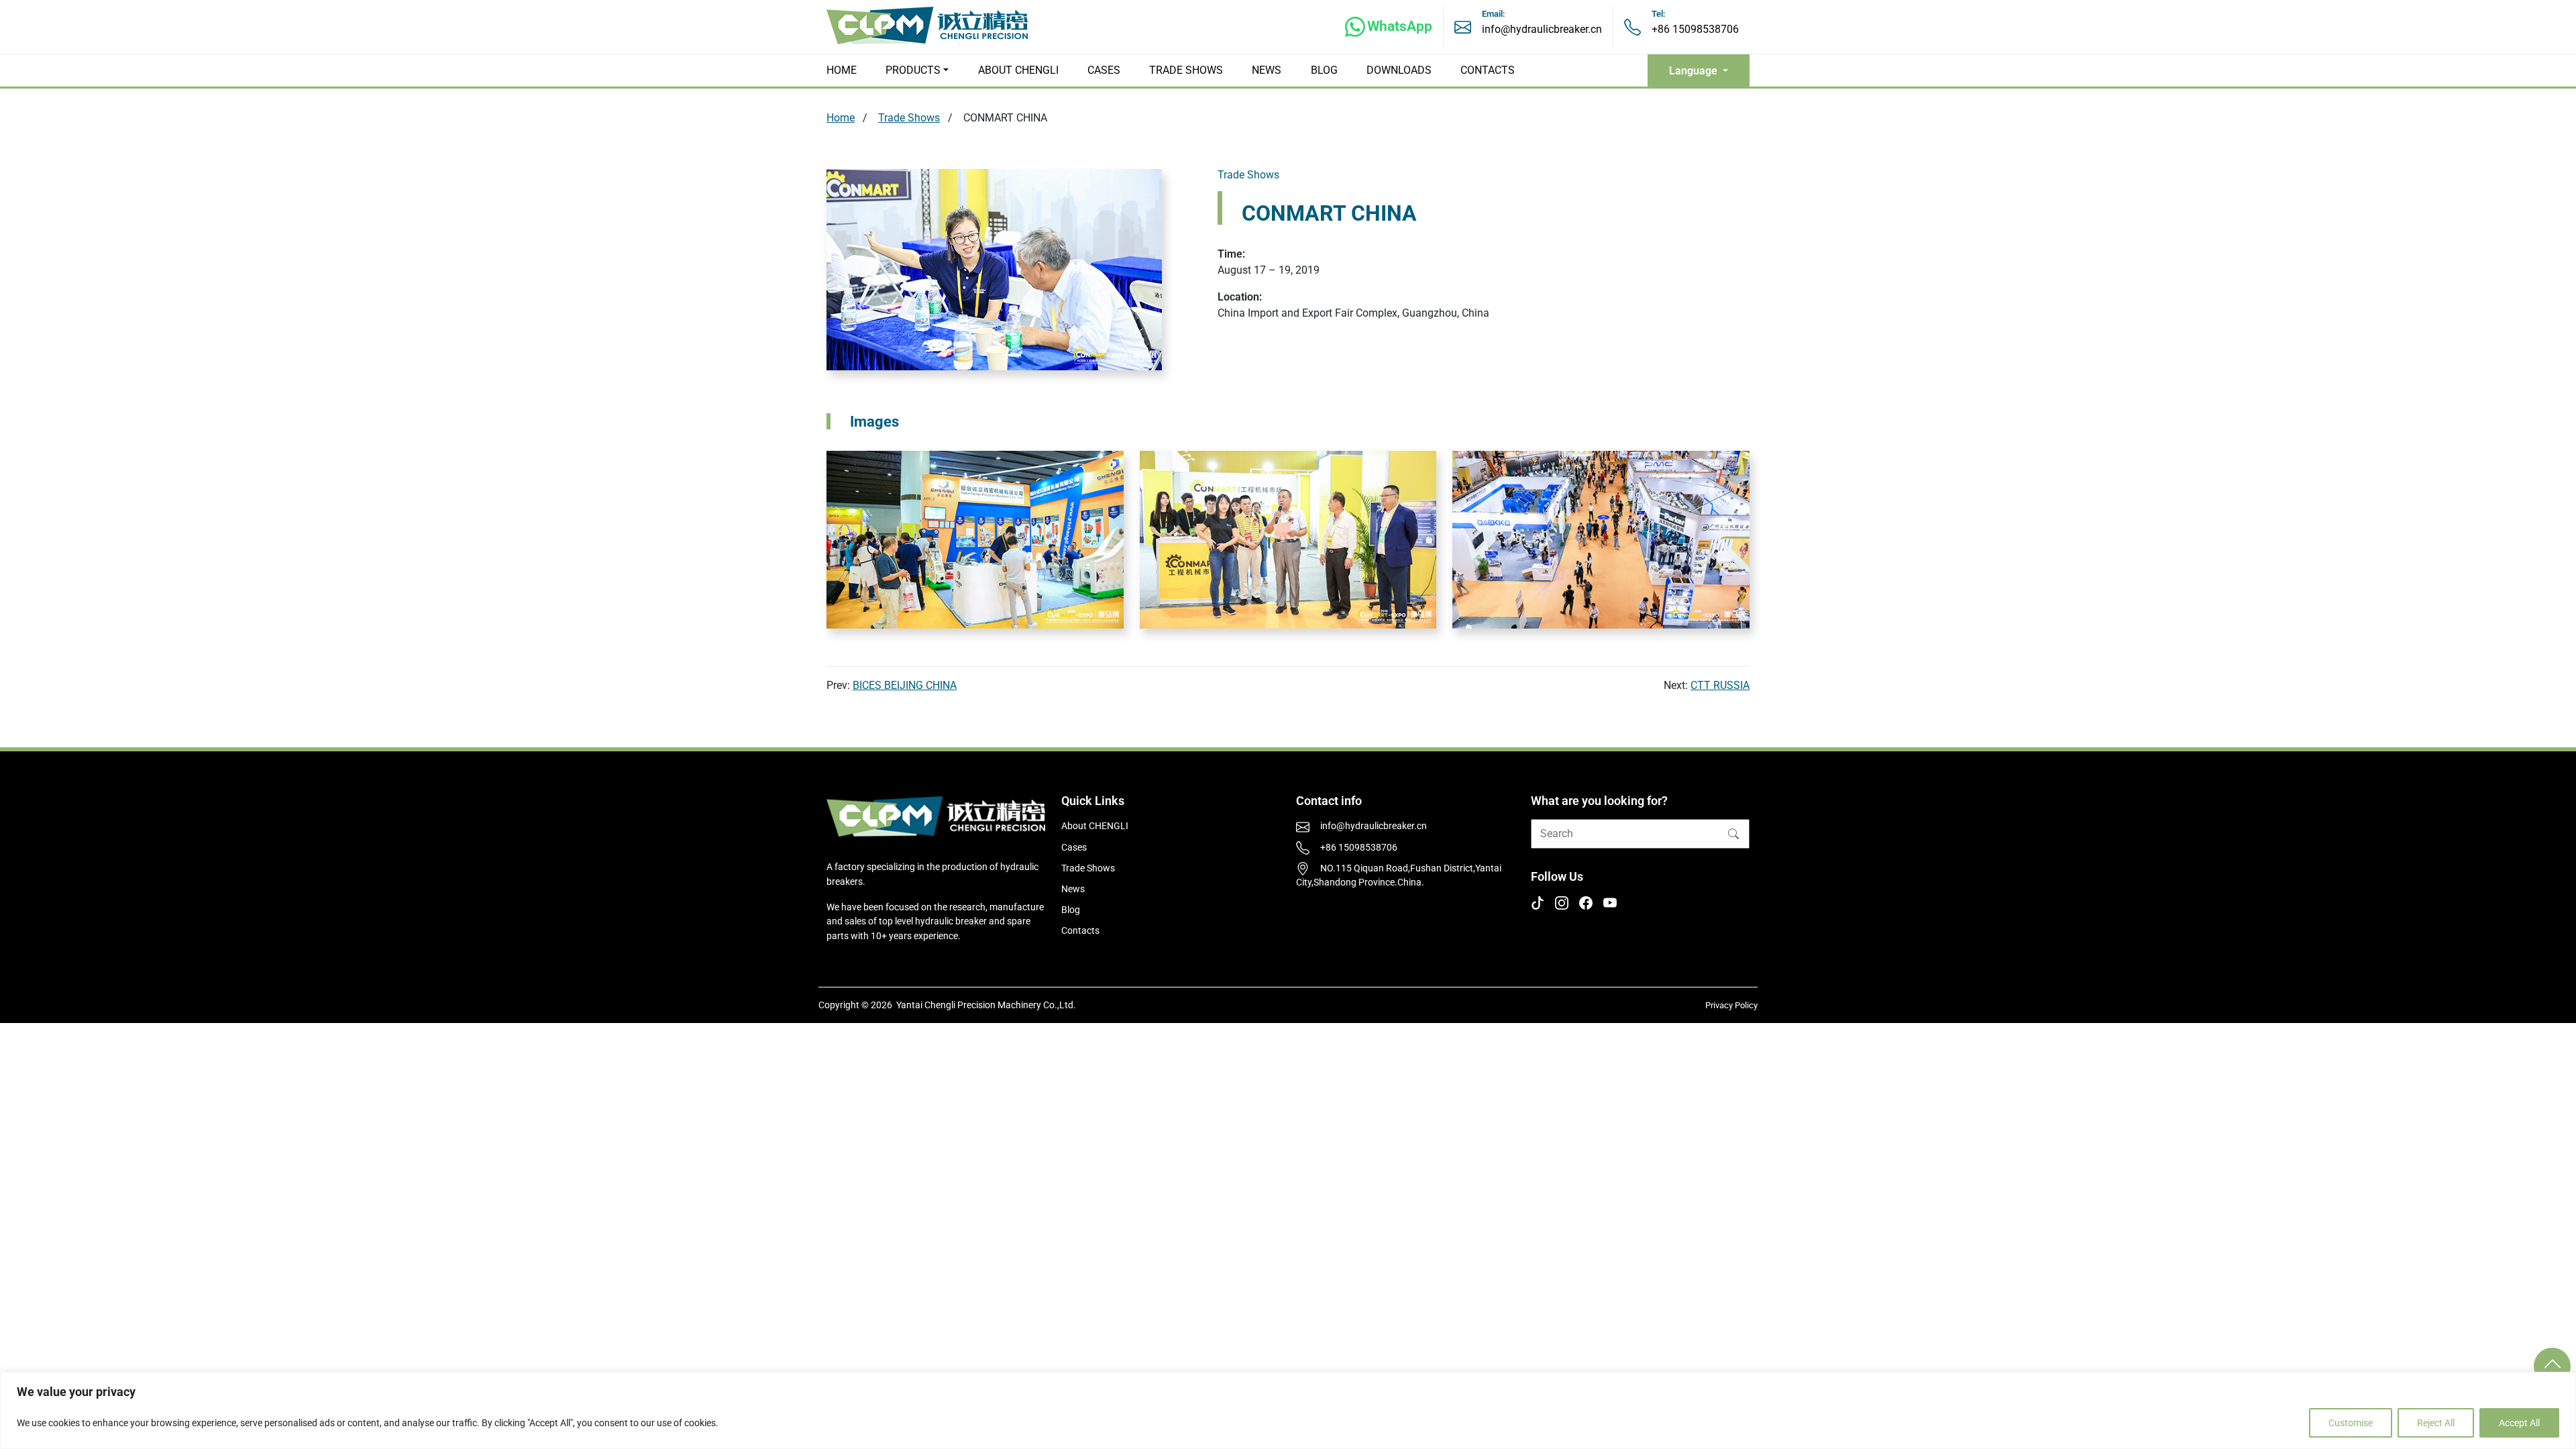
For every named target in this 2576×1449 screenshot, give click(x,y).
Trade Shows (909, 118)
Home (841, 118)
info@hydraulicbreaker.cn (1542, 29)
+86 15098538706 (1695, 29)
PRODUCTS (913, 70)
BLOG (1324, 70)
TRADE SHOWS (1186, 70)
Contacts (1080, 931)
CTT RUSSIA (1720, 685)
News (1073, 889)
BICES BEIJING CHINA (905, 685)
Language (1695, 71)
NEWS (1267, 70)
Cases (1074, 848)
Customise (2351, 1423)
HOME (842, 70)
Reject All (2436, 1423)
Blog (1071, 910)
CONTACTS (1488, 70)
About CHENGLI (1095, 826)
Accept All (2519, 1423)
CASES (1104, 70)
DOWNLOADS (1399, 70)
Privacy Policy (1731, 1005)
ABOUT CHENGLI (1018, 70)
